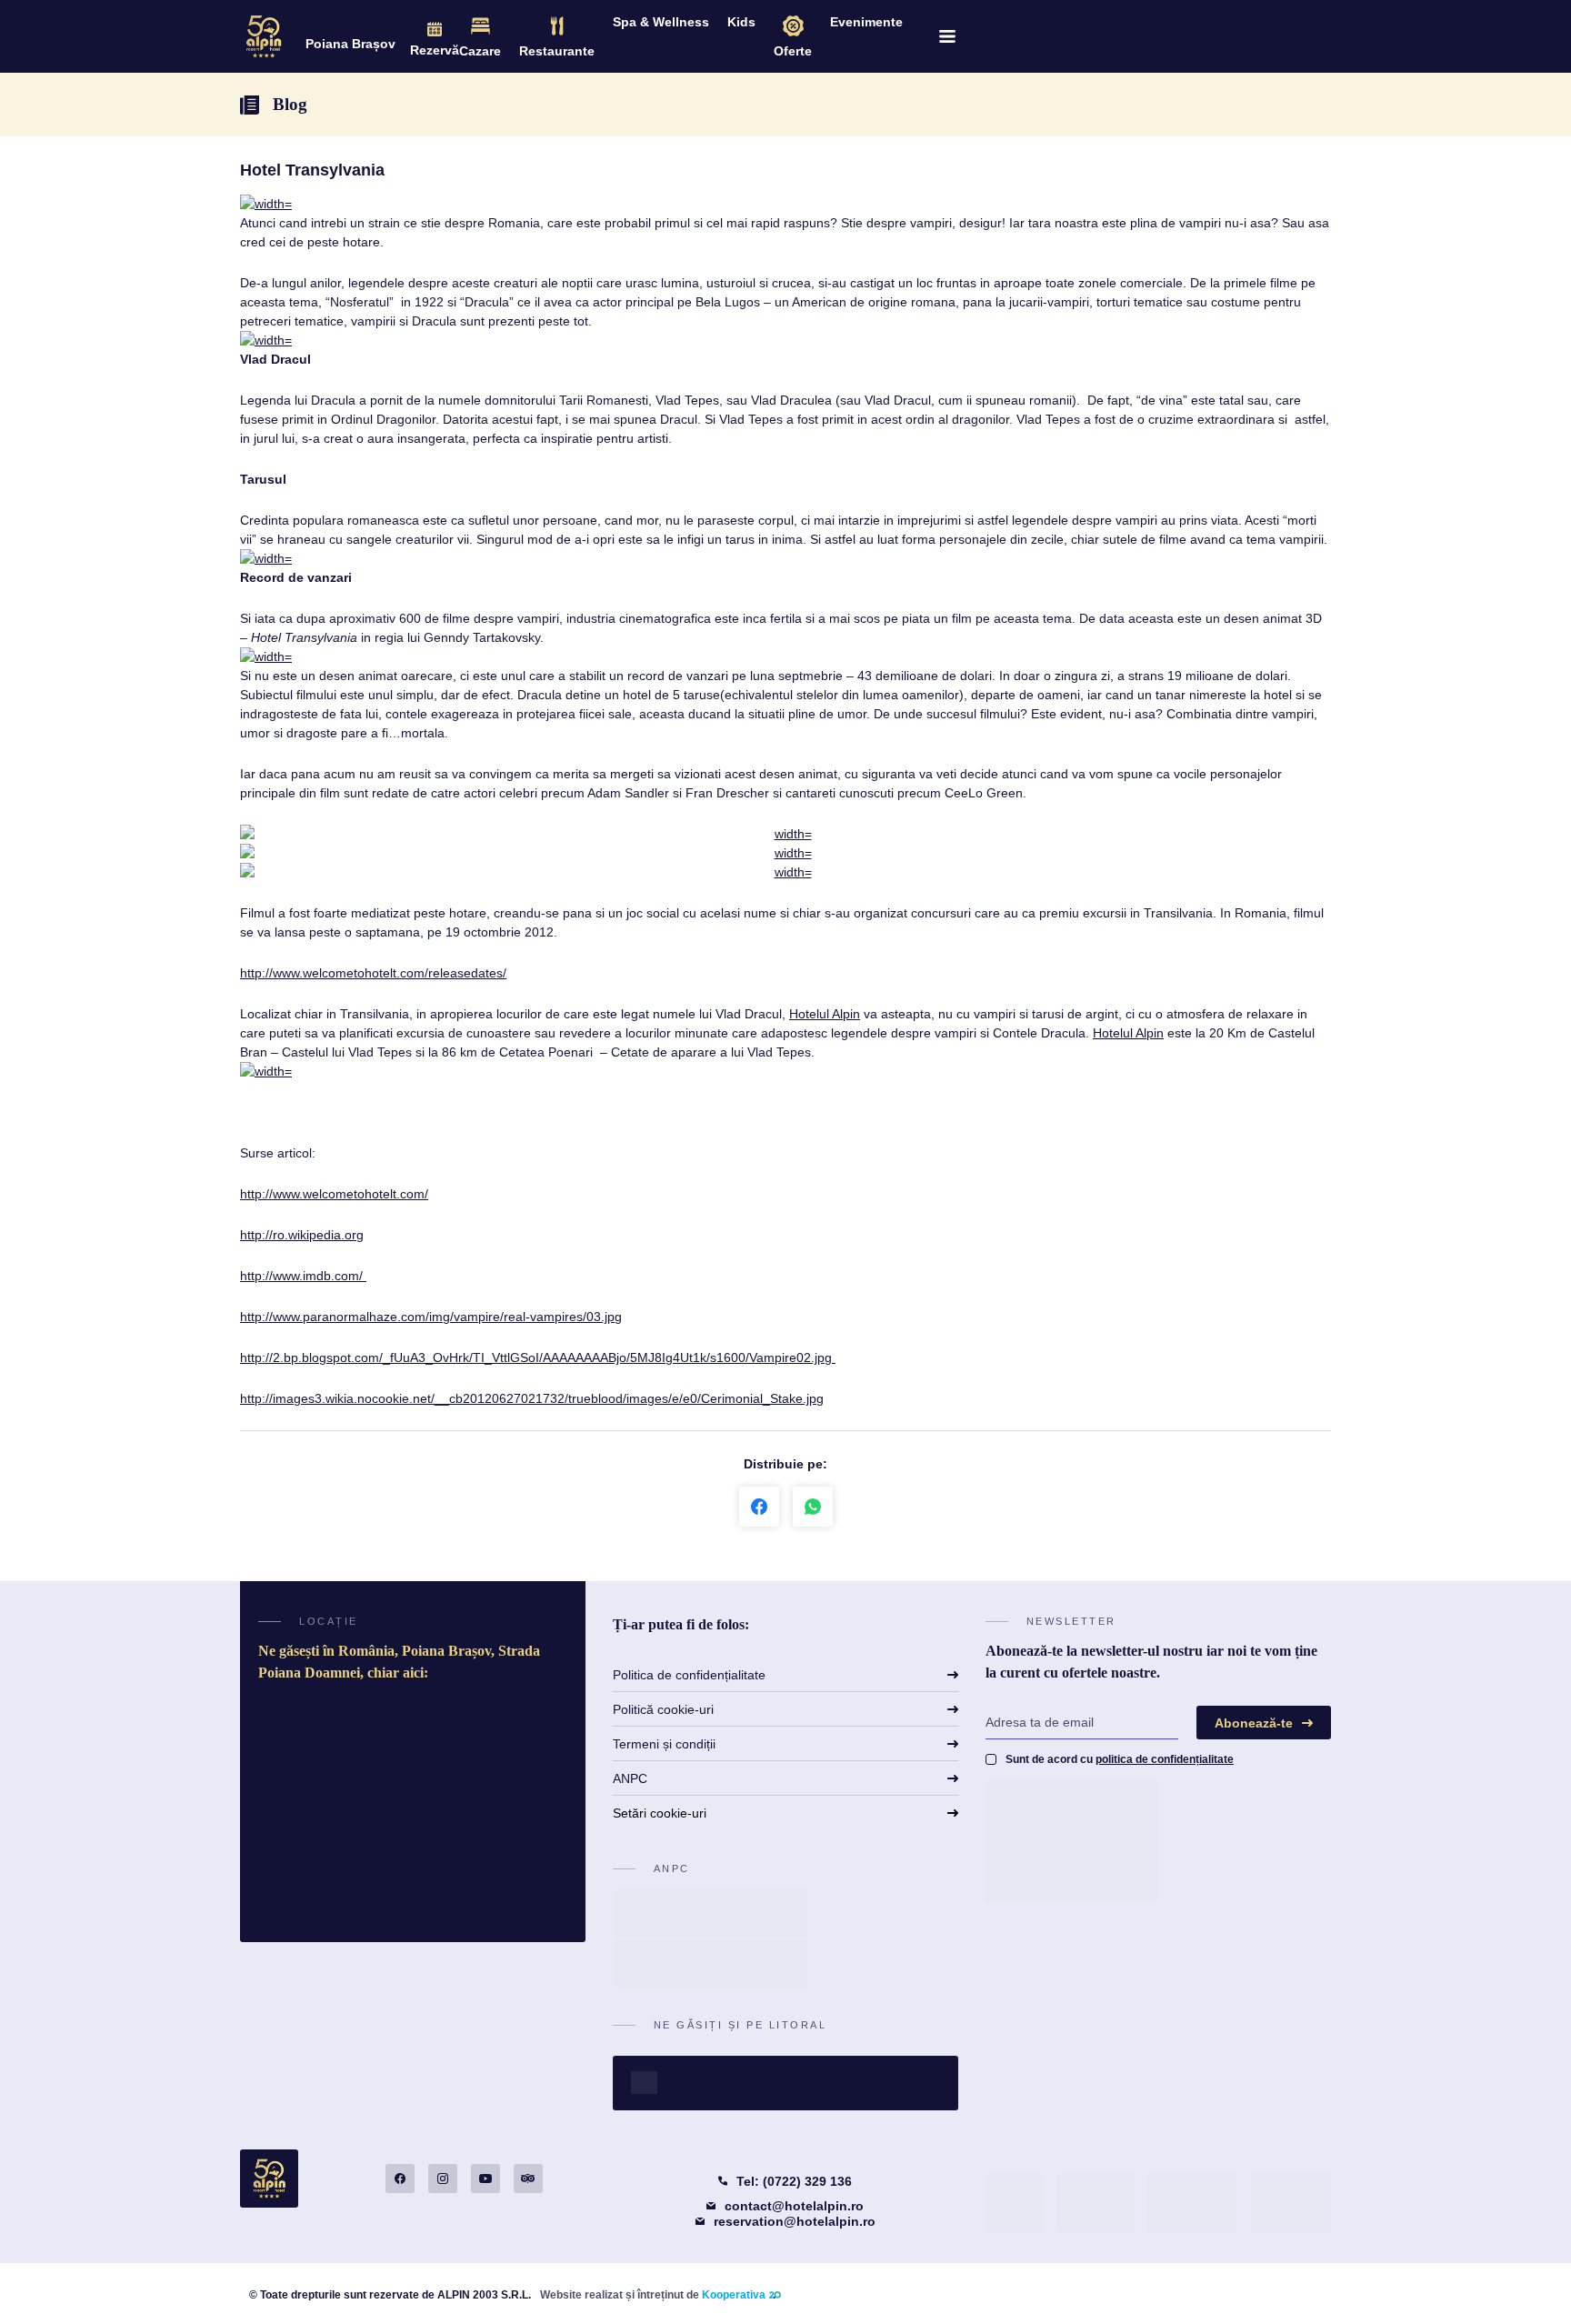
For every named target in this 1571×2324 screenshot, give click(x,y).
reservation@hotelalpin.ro (795, 2221)
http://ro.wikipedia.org (302, 1235)
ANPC (630, 1778)
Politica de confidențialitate (689, 1675)
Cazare (480, 51)
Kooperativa (734, 2295)
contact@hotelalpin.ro (794, 2206)
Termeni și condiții (664, 1744)
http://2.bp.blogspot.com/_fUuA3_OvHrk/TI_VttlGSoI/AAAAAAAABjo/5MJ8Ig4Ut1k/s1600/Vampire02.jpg (538, 1357)
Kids (741, 22)
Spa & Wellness (661, 22)
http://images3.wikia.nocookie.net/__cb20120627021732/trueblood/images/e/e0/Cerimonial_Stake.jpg (532, 1398)
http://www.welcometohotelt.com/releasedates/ (373, 973)
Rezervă (435, 50)
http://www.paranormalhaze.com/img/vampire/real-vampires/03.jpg (431, 1317)
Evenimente (866, 22)
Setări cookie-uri (660, 1813)
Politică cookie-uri (663, 1709)
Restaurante (557, 51)
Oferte (793, 51)
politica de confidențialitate (1165, 1759)
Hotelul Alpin (825, 1014)
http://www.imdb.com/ (303, 1276)
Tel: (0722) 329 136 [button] (794, 2181)
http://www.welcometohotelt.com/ (334, 1194)
